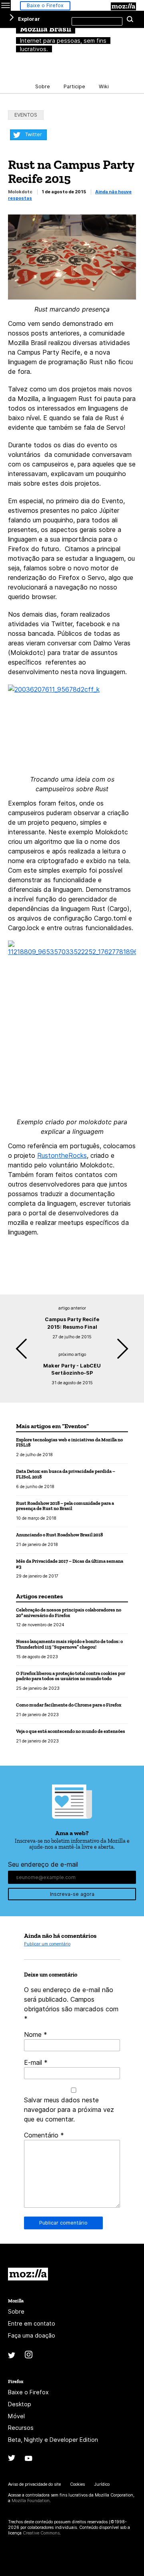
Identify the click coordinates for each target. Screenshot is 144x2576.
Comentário (44, 2135)
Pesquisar (130, 20)
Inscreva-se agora (72, 1894)
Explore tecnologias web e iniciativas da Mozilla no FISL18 (69, 1442)
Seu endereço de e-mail (43, 1864)
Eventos (26, 115)
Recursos (21, 2428)
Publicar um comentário (47, 1944)
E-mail (36, 2062)
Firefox (16, 2381)
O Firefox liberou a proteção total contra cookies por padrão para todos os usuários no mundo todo (71, 1676)
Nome (36, 2034)
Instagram (29, 2355)
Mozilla (123, 6)
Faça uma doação (32, 2335)
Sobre (43, 86)
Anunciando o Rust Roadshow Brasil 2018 (59, 1535)
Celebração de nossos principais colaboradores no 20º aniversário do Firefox (69, 1612)
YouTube (29, 2458)
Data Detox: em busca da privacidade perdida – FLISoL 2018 (66, 1474)
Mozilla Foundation (31, 2501)
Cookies (77, 2484)
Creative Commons (41, 2533)
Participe (74, 86)
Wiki (104, 86)
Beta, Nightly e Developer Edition (53, 2440)
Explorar (29, 19)
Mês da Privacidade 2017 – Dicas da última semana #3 (70, 1564)
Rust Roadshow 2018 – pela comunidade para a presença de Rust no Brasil (65, 1506)
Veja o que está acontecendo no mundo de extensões (71, 1731)
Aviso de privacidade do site (34, 2484)
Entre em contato (32, 2323)
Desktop (20, 2404)
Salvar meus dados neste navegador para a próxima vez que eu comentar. (69, 2110)
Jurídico (102, 2484)
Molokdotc (20, 192)
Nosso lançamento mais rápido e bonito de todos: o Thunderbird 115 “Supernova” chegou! (69, 1644)
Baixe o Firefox (45, 5)
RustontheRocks (62, 1155)
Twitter (33, 134)
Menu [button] (5, 5)
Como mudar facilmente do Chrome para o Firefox (69, 1705)
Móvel (16, 2416)
